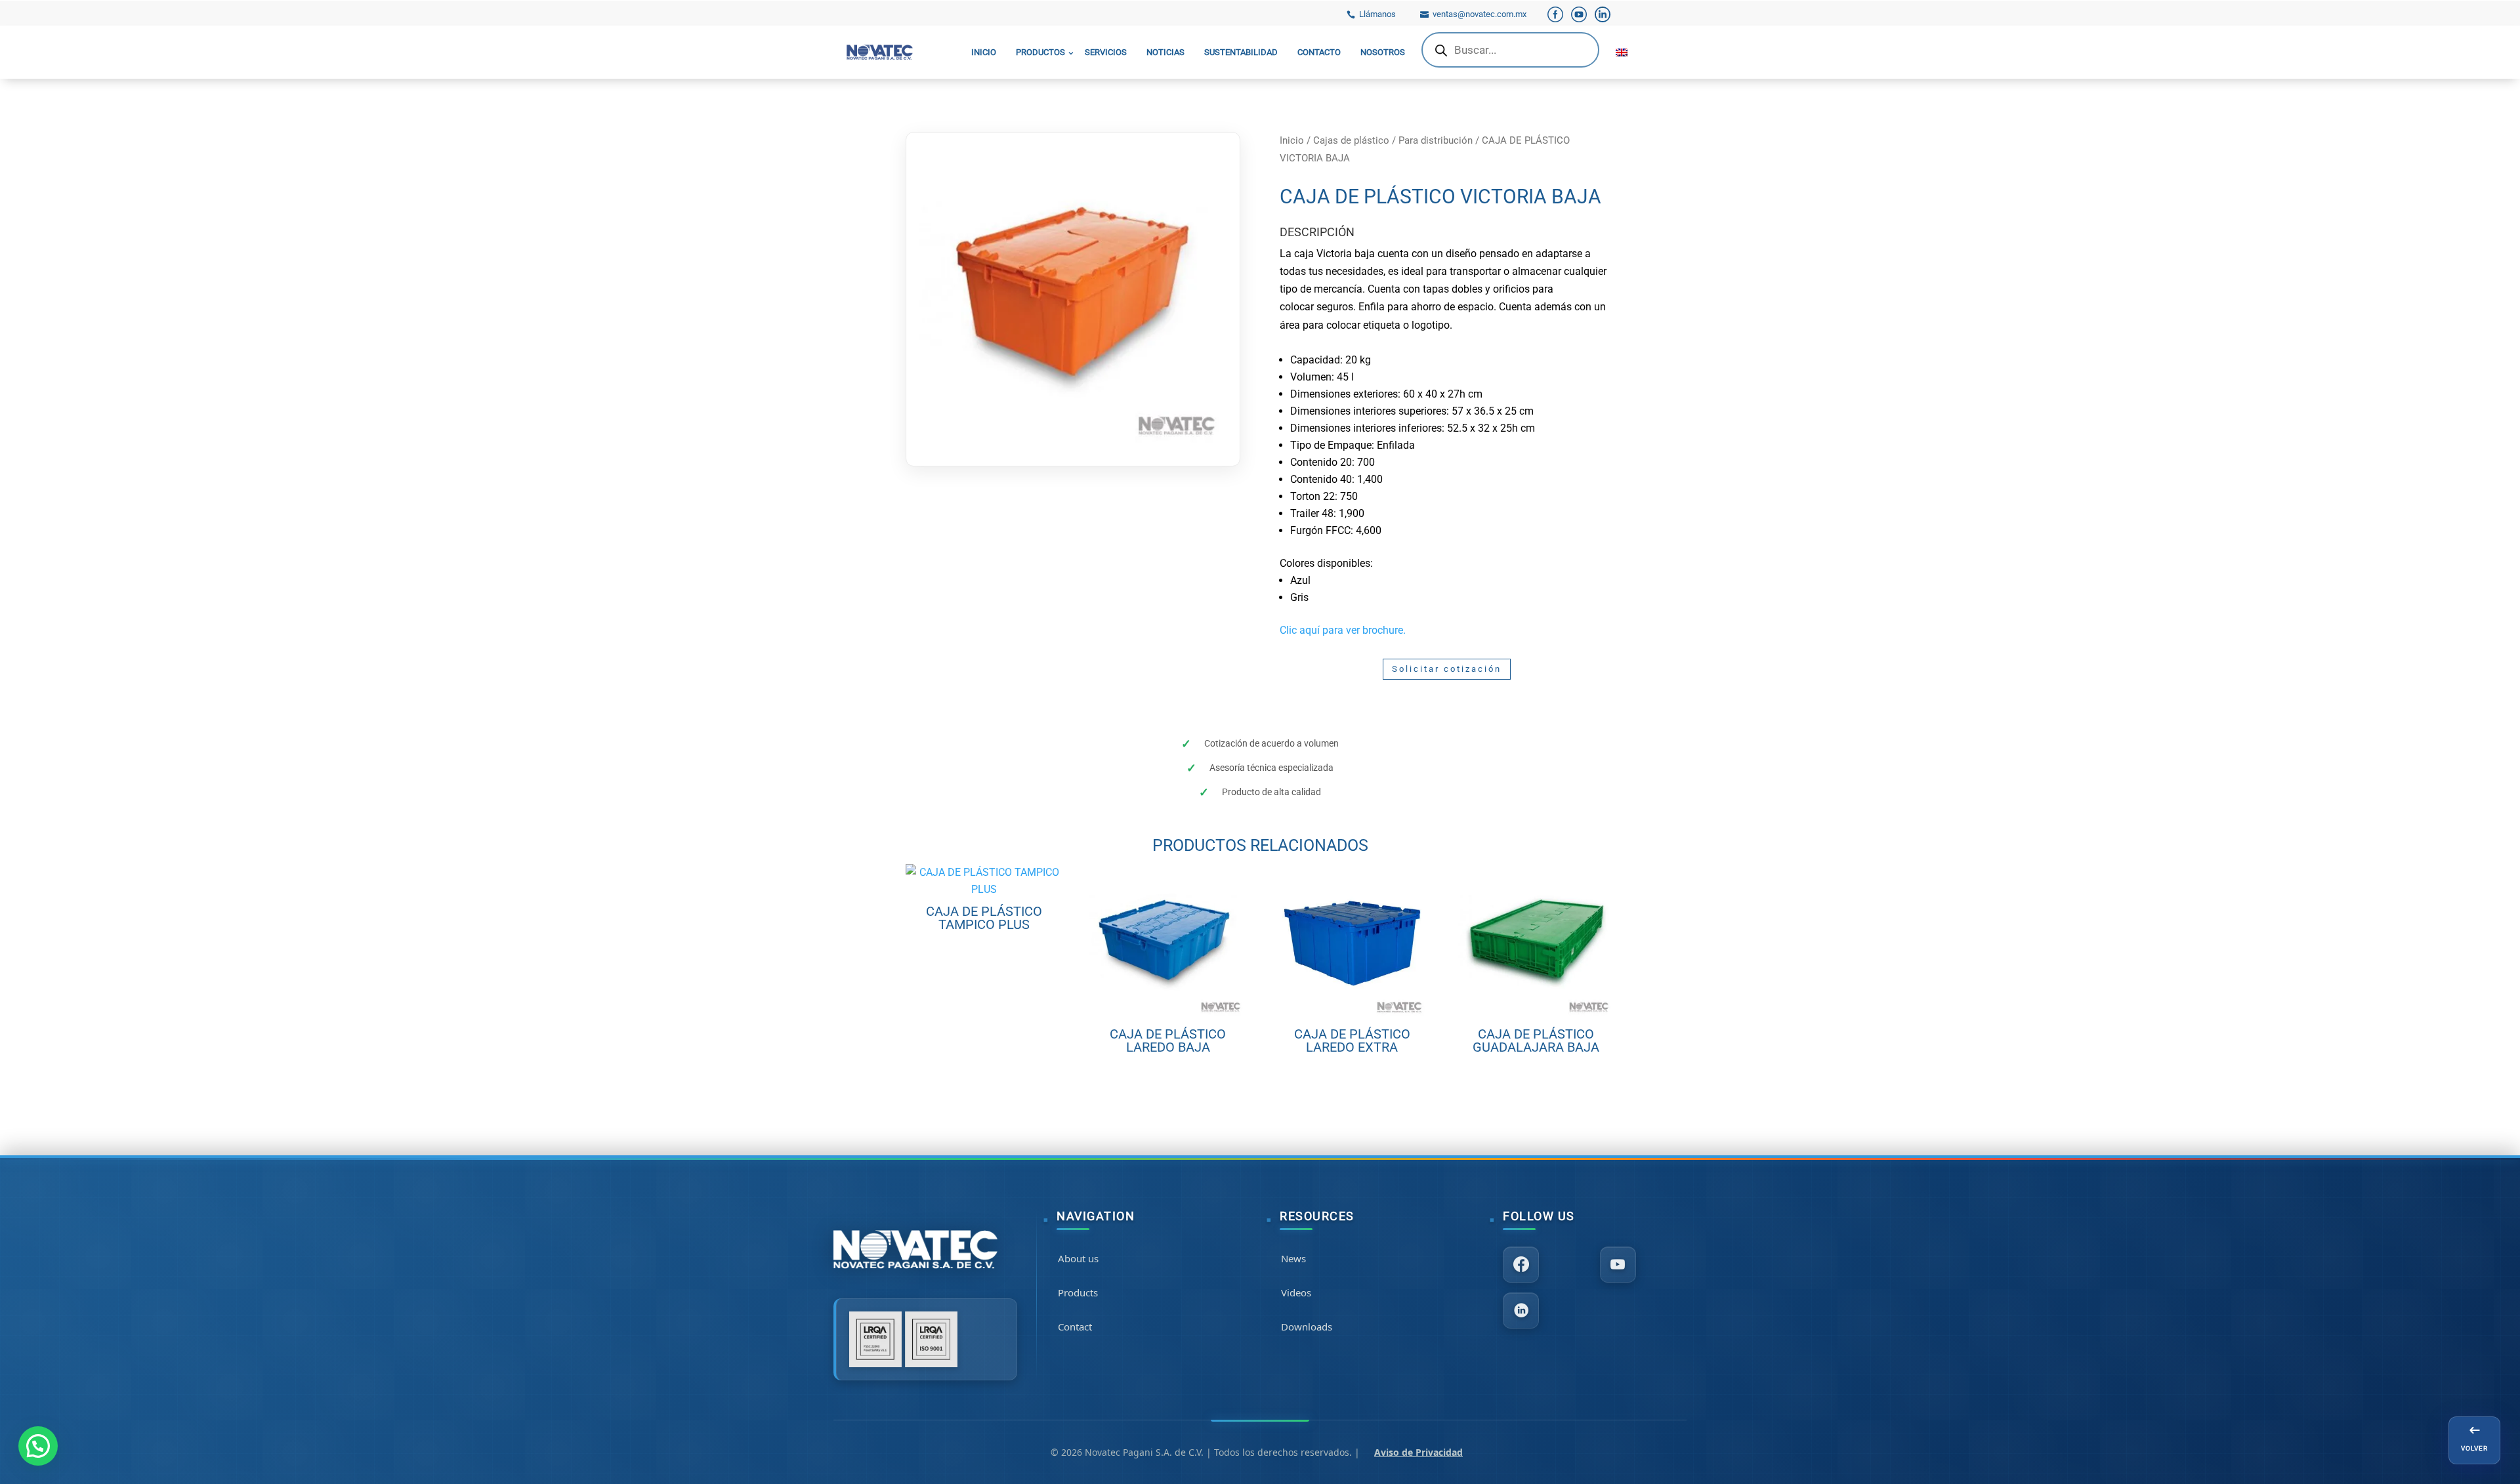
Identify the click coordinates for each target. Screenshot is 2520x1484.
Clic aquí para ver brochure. (1343, 630)
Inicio (1292, 140)
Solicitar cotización (1447, 669)
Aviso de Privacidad (1418, 1452)
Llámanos (1377, 14)
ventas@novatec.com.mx (1480, 14)
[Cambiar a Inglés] (1622, 52)
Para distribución (1436, 140)
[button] (38, 1446)
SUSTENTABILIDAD (1241, 52)
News (1293, 1258)
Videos (1296, 1292)
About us (1078, 1258)
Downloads (1307, 1327)
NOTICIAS (1165, 52)
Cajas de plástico (1351, 140)
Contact (1075, 1327)
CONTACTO (1319, 52)
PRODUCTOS (1040, 52)
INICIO (984, 52)
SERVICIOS (1106, 52)
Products (1078, 1292)
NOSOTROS (1383, 52)
